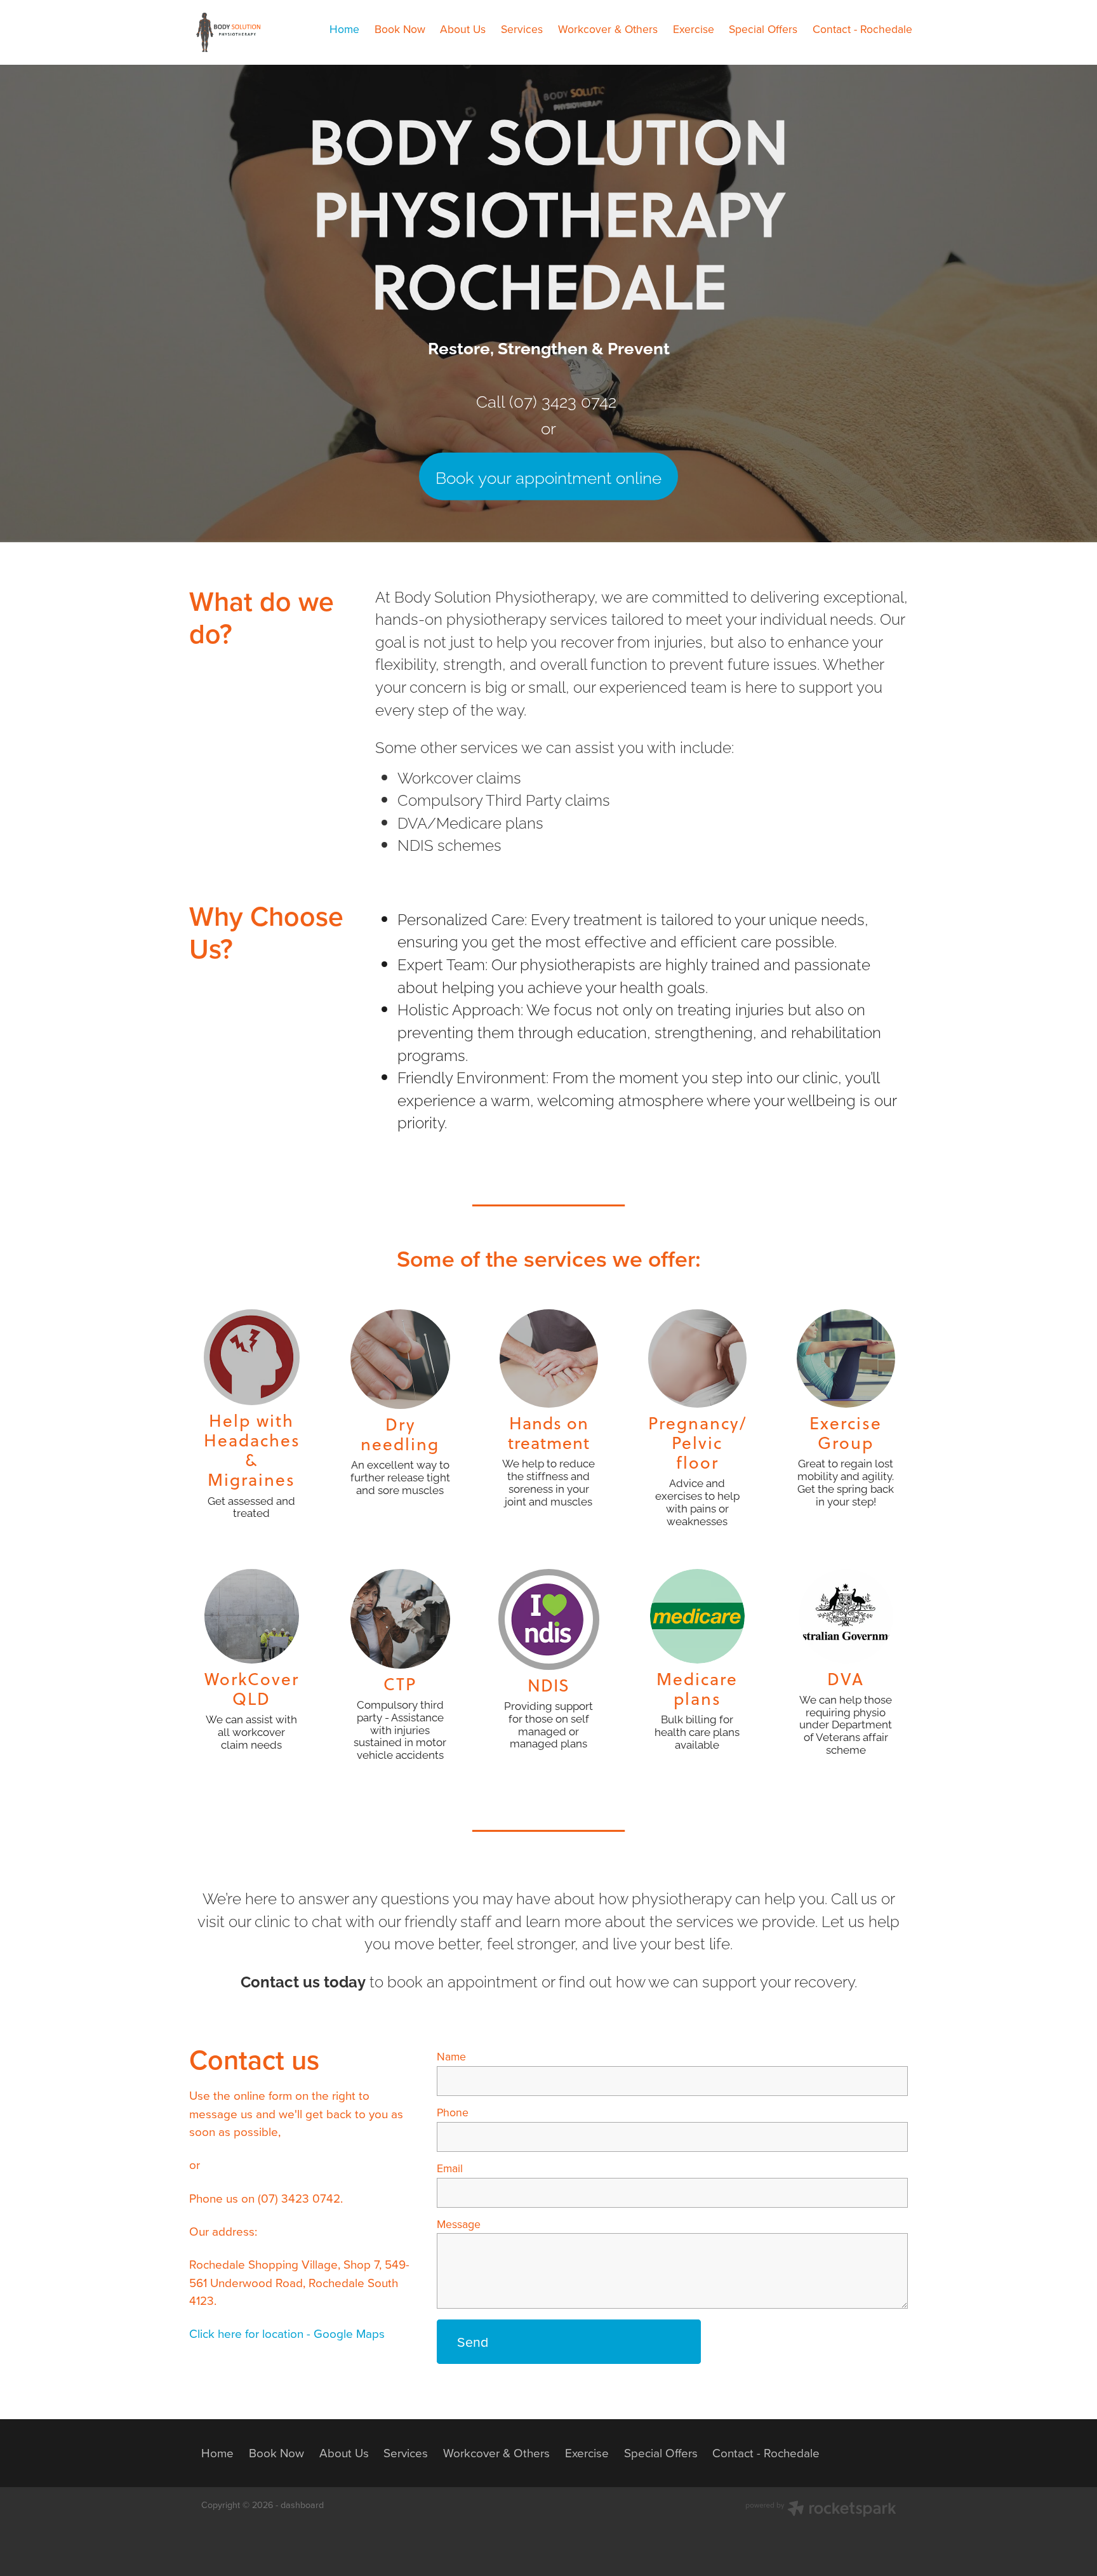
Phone (453, 2112)
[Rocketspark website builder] (821, 2510)
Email (450, 2168)
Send (473, 2342)
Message (459, 2224)
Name (451, 2057)
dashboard (302, 2505)
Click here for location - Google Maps (287, 2333)
